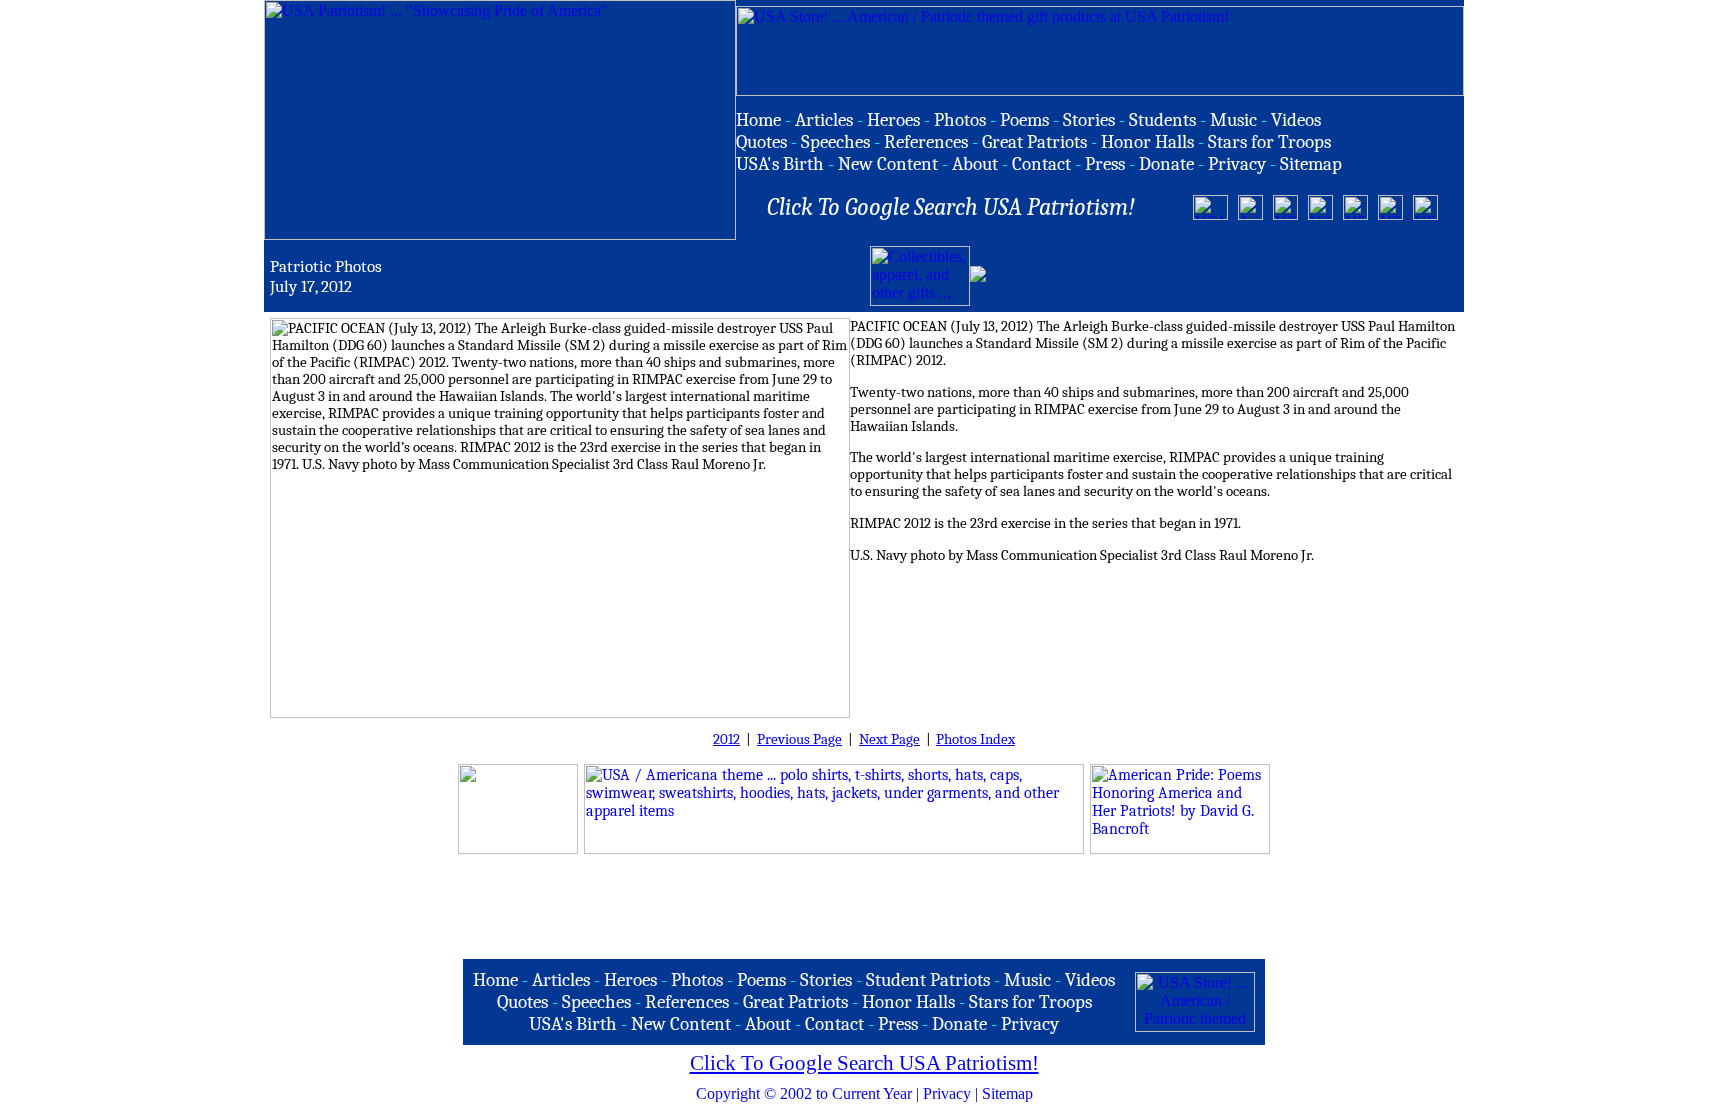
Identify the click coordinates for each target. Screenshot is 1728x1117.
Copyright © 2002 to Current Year (804, 1093)
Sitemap (1007, 1093)
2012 (726, 739)
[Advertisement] (1224, 276)
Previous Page (799, 739)
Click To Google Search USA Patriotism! (864, 1063)
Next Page (889, 739)
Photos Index (975, 739)
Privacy (947, 1093)
